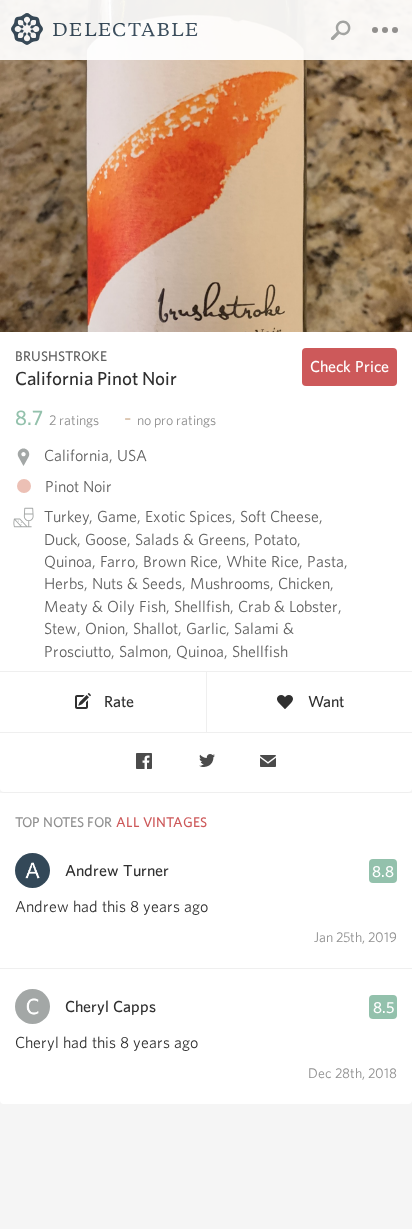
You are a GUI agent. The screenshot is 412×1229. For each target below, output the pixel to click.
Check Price (349, 366)
